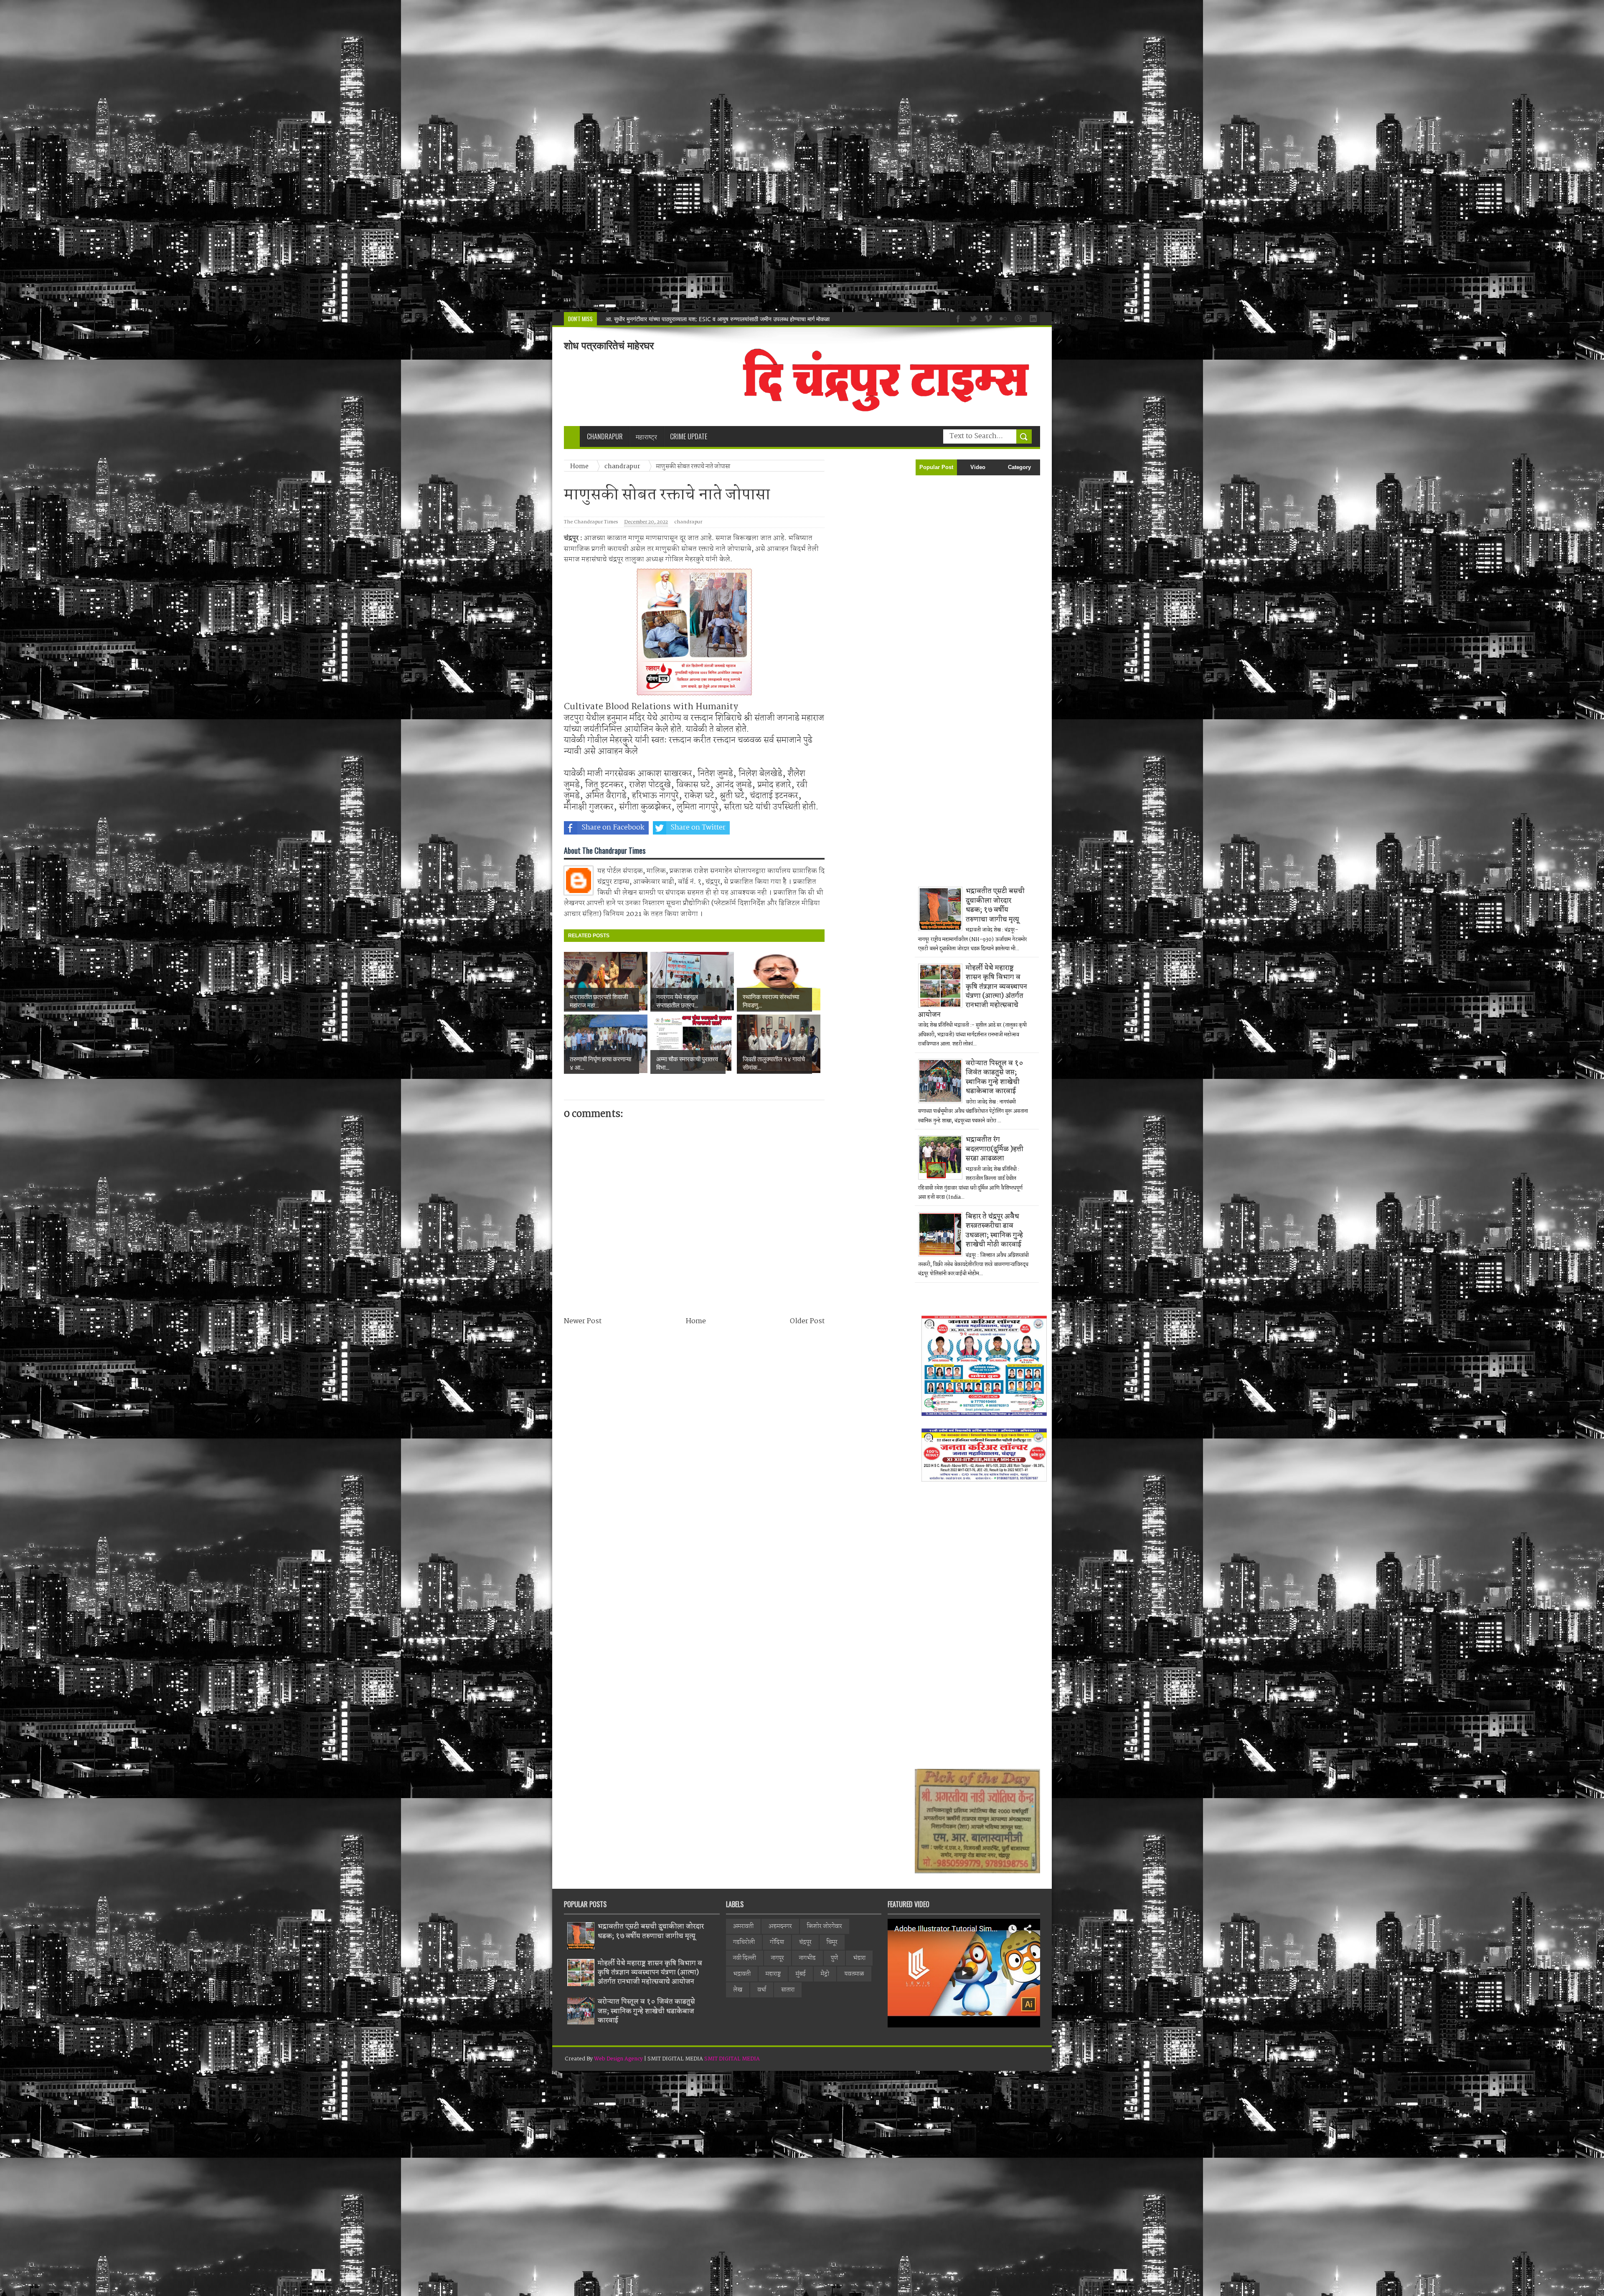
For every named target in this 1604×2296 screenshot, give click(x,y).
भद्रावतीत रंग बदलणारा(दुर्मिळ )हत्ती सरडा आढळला (995, 1149)
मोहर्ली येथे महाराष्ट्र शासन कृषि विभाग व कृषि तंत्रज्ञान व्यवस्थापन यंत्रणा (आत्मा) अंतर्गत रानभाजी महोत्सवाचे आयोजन (727, 319)
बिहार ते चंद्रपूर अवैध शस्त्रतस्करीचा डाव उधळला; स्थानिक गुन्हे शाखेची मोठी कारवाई (994, 1230)
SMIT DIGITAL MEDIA (732, 2059)
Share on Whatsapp (784, 828)
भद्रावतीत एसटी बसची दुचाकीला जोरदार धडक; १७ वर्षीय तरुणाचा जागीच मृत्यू (995, 905)
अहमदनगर (780, 1926)
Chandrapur (605, 436)
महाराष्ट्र (773, 1974)
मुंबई (801, 1974)
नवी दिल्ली (745, 1958)
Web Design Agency (618, 2059)
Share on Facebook (613, 828)
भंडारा (859, 1958)
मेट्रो (825, 1974)
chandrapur (688, 522)
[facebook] (957, 318)
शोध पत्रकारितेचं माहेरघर (609, 346)
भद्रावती (742, 1974)
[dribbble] (1017, 318)
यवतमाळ (854, 1974)
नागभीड (807, 1958)
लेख (738, 1990)
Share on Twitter (698, 828)
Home (696, 1321)
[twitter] (972, 318)
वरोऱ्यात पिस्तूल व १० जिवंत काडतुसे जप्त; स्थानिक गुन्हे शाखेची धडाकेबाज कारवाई (995, 1077)
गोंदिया (777, 1942)
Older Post (807, 1321)
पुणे (834, 1958)
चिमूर (832, 1942)
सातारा (788, 1990)
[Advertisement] (251, 156)
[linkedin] (1032, 318)
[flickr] (1002, 318)
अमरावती (743, 1926)
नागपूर (778, 1958)
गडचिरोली (744, 1942)
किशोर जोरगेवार (825, 1926)
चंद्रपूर (805, 1942)
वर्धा (762, 1990)
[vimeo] (987, 318)
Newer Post (583, 1321)
